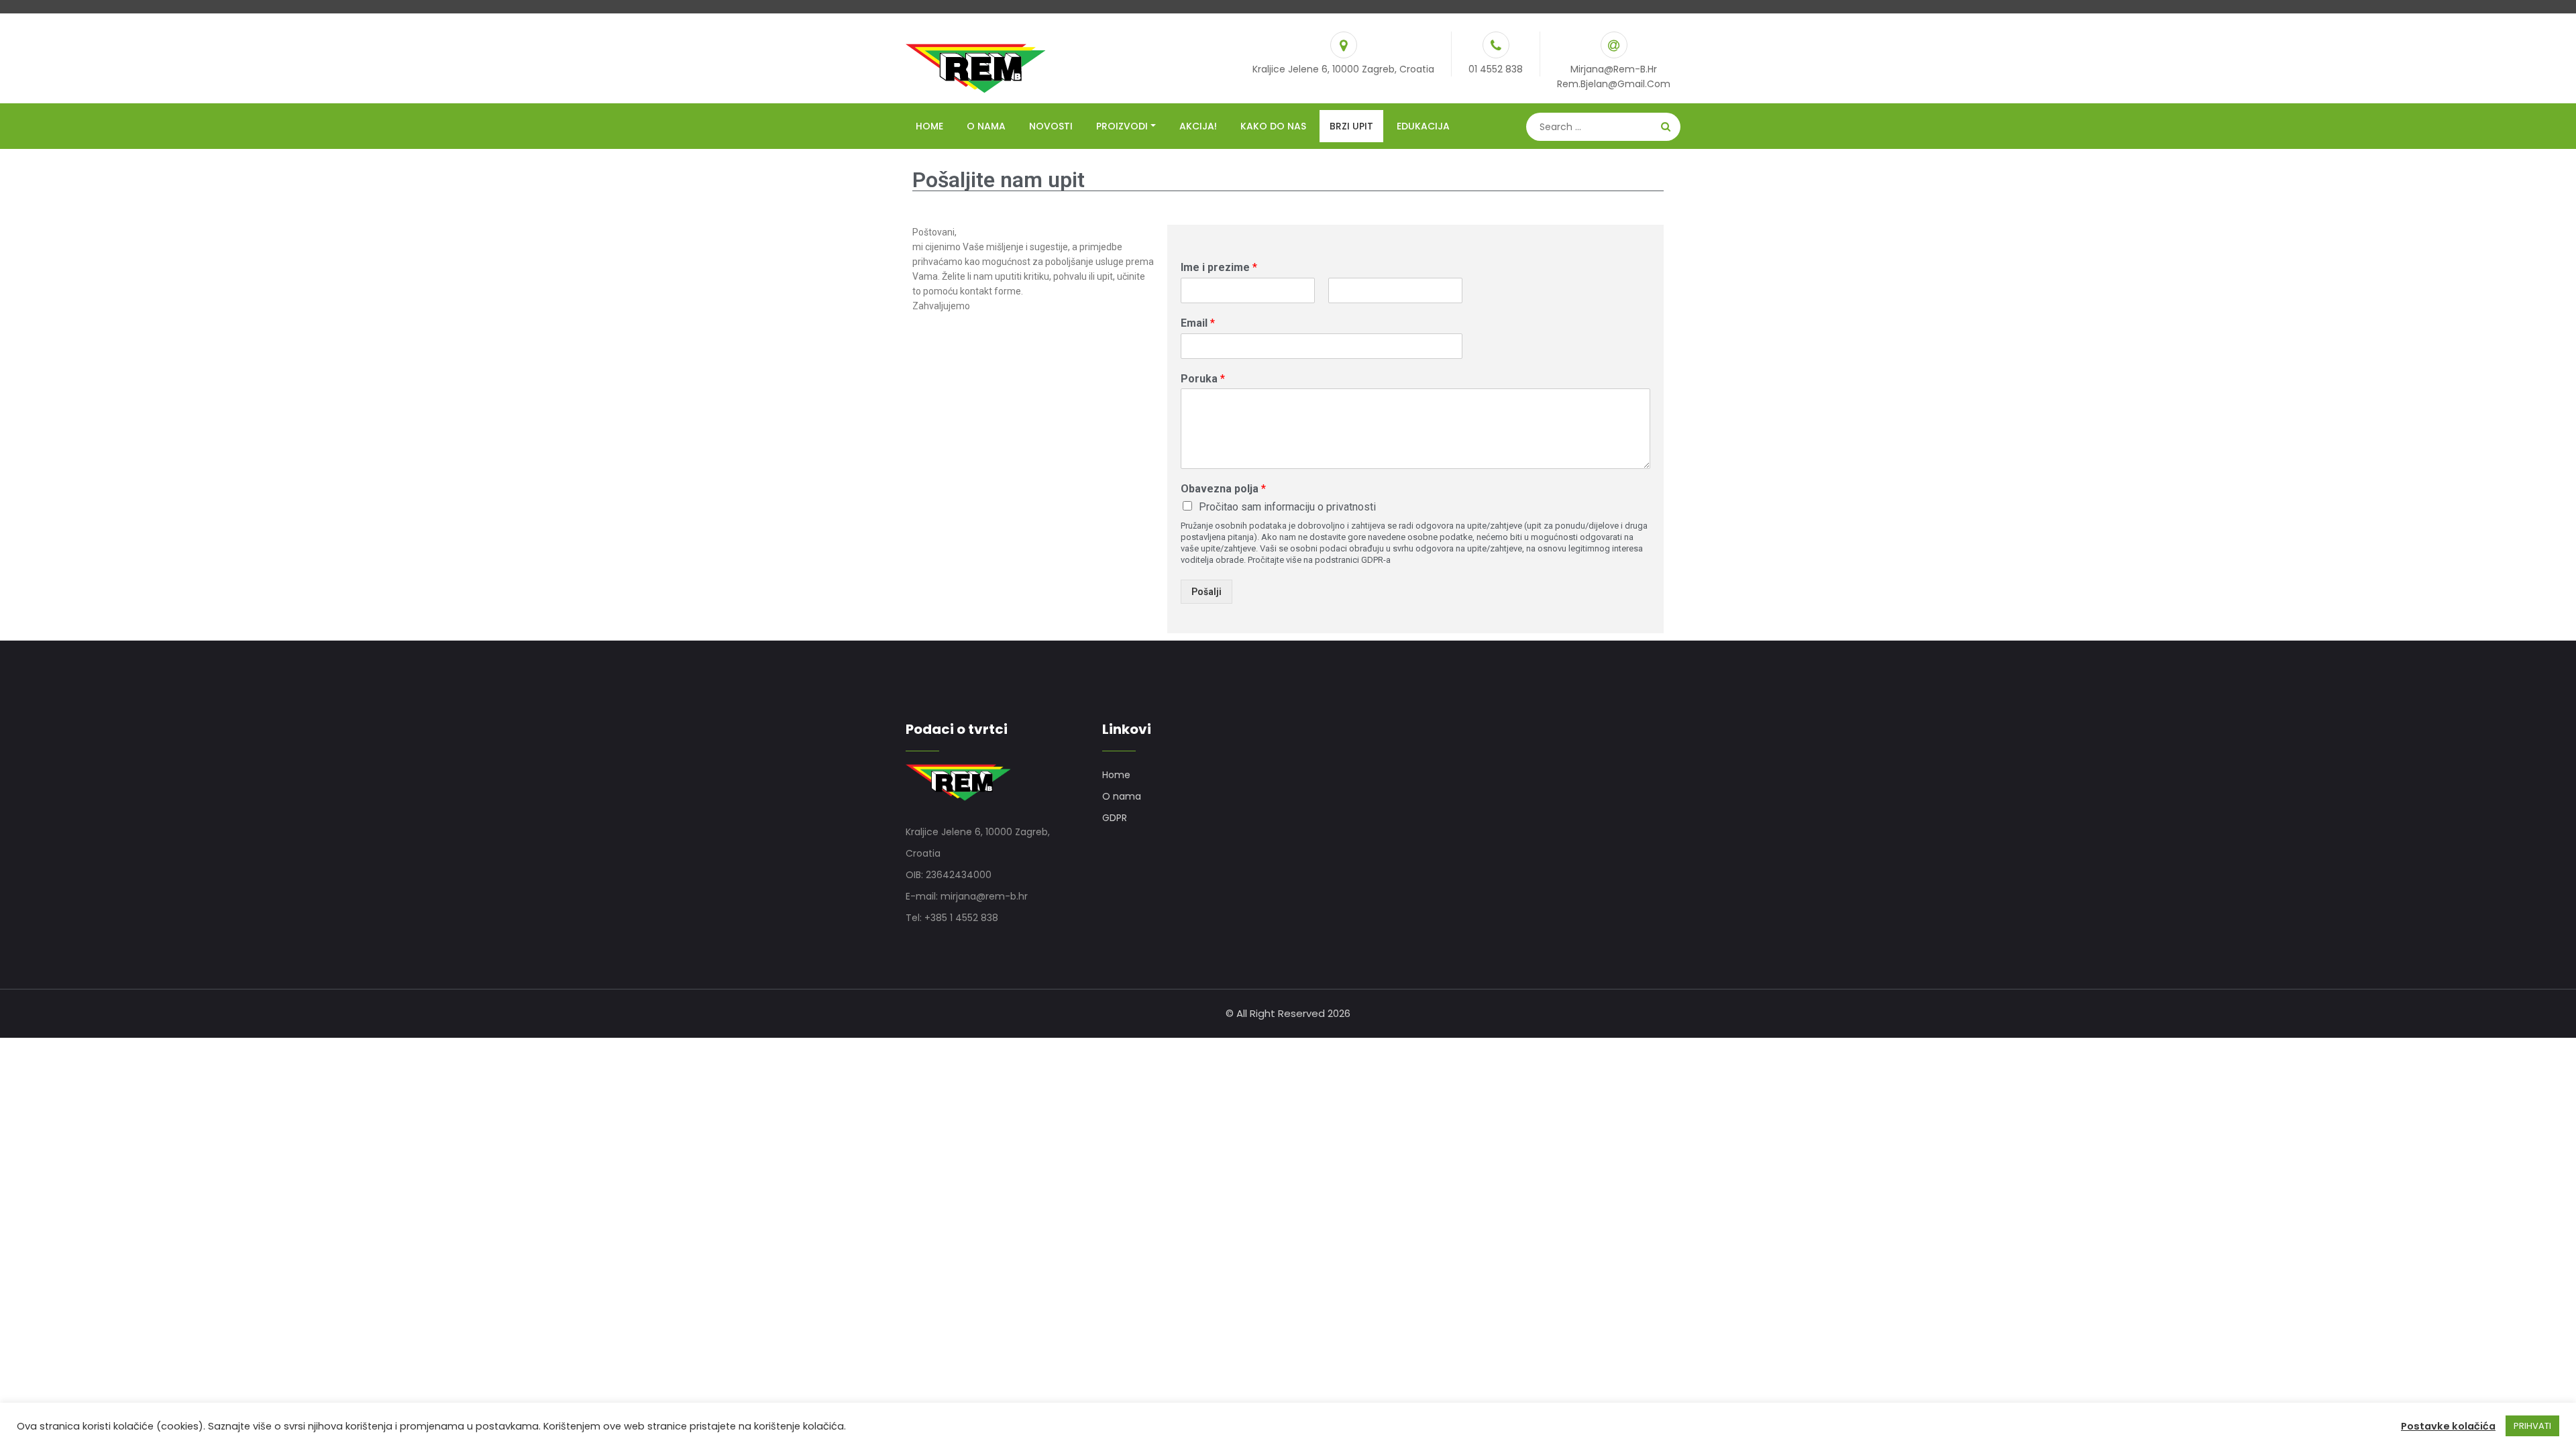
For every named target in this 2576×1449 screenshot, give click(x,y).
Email (1198, 323)
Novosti (1051, 126)
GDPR (1115, 818)
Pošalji (1206, 592)
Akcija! (1198, 126)
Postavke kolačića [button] (2448, 1426)
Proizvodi (1122, 126)
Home (929, 126)
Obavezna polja (1223, 489)
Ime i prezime (1219, 267)
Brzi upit (1351, 126)
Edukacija (1423, 126)
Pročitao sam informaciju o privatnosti (1287, 507)
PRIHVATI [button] (2532, 1426)
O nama (986, 126)
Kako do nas (1273, 126)
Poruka (1203, 379)
